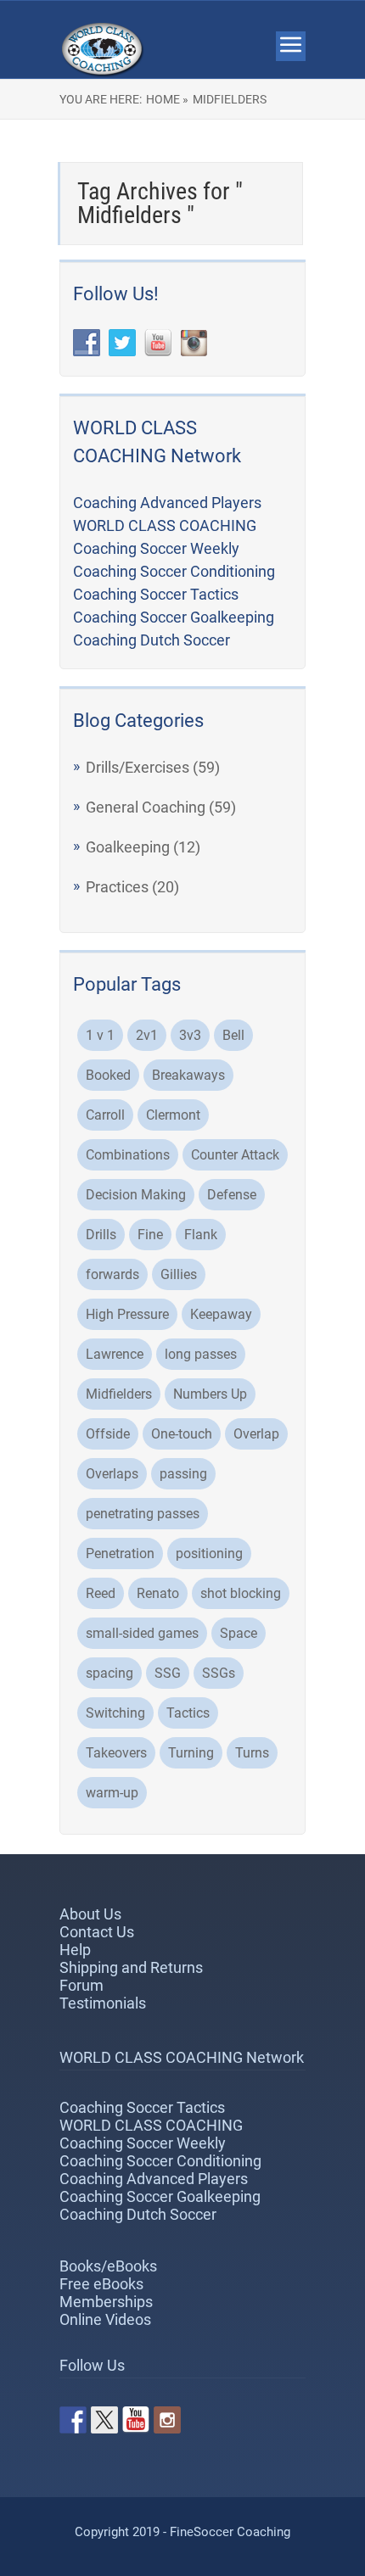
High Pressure (127, 1314)
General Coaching (146, 807)
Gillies (179, 1274)
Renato (158, 1593)
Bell (233, 1035)
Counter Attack (235, 1155)
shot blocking (241, 1593)
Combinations (128, 1155)
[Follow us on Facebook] (73, 2420)
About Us (90, 1914)
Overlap (256, 1434)
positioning (209, 1553)
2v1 (147, 1035)
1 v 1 (100, 1035)
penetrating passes (143, 1514)
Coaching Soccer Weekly (156, 548)
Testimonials (103, 2003)
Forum (81, 1985)
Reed (101, 1593)
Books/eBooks (108, 2266)
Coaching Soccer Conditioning (174, 571)
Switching (115, 1713)
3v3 (190, 1035)
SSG (168, 1673)
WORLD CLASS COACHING (165, 525)
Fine (150, 1235)
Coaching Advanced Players (167, 503)
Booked (108, 1075)
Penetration (120, 1553)
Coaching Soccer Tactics (156, 594)
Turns (252, 1753)
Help (75, 1950)
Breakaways (188, 1075)
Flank (201, 1235)
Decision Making (136, 1195)
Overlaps (112, 1474)
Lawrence (115, 1354)
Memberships (106, 2302)
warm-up (112, 1793)
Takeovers (116, 1753)
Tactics (188, 1713)
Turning (191, 1753)
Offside (108, 1434)
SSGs (219, 1673)
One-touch (182, 1434)
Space (239, 1633)
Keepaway (221, 1314)
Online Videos (105, 2319)
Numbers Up (210, 1394)
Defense (232, 1195)
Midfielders (119, 1394)
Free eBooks (101, 2284)
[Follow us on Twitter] (104, 2420)
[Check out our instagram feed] (167, 2420)
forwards (112, 1274)
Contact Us (97, 1932)
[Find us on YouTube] (136, 2420)
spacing (109, 1673)
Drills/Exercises (138, 767)
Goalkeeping (128, 847)
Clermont (173, 1115)
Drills (101, 1235)
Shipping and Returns (131, 1967)
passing (183, 1474)
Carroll (105, 1115)
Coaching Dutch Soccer (152, 640)
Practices (117, 887)
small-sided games (142, 1633)
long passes (201, 1354)
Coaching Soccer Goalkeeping (174, 617)
